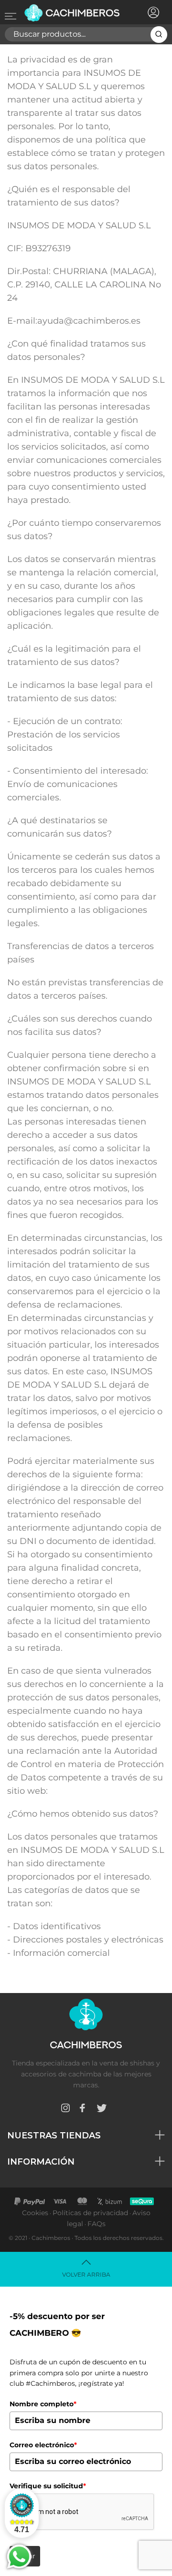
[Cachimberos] (73, 13)
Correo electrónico (43, 2445)
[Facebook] (82, 2110)
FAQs (97, 2224)
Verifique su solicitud (48, 2486)
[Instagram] (65, 2110)
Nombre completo (43, 2404)
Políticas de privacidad (90, 2213)
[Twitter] (102, 2110)
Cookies (35, 2213)
